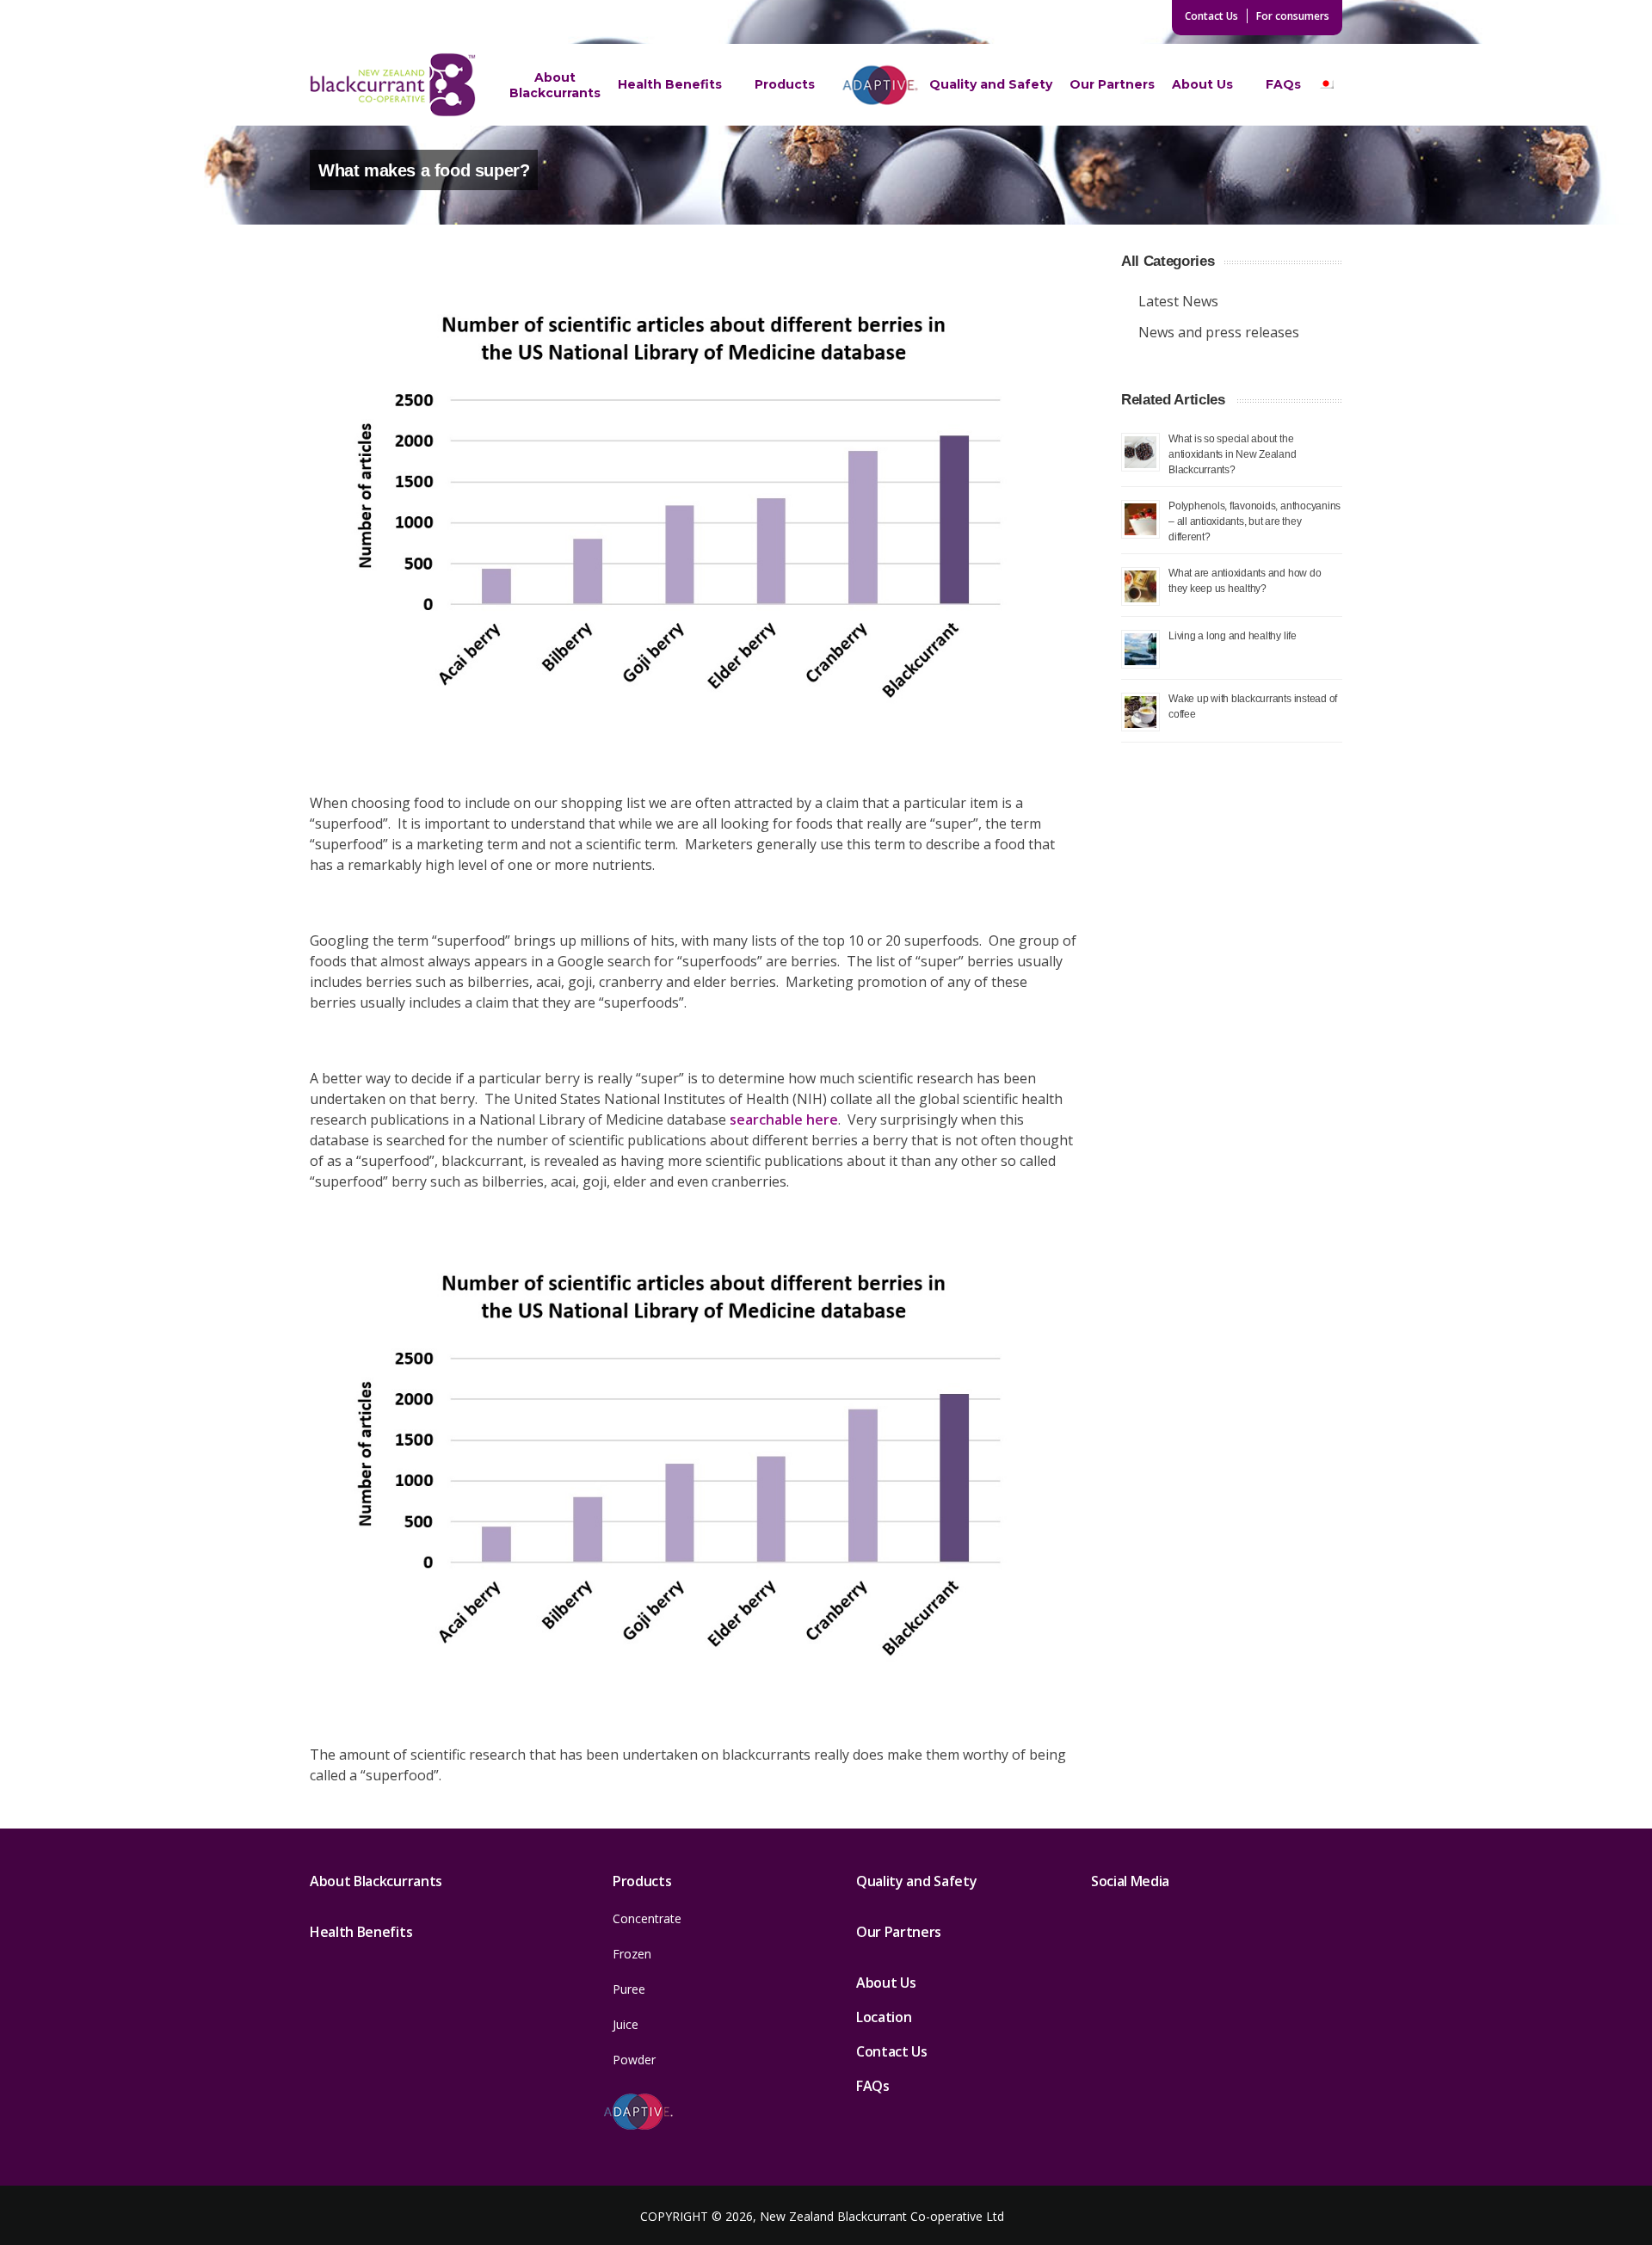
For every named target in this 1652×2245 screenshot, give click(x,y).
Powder (634, 2060)
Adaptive (880, 84)
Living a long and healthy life (1233, 635)
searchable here (784, 1119)
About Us (1202, 84)
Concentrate (647, 1918)
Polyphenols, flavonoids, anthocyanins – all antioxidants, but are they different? (1254, 521)
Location (884, 2017)
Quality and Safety (991, 84)
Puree (629, 1989)
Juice (626, 2024)
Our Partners (1112, 84)
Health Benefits (670, 84)
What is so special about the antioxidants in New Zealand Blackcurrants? (1233, 454)
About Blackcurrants (555, 85)
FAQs (1283, 84)
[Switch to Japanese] (1326, 85)
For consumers (1293, 16)
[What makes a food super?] (693, 507)
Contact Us (1211, 16)
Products (785, 84)
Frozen (632, 1954)
